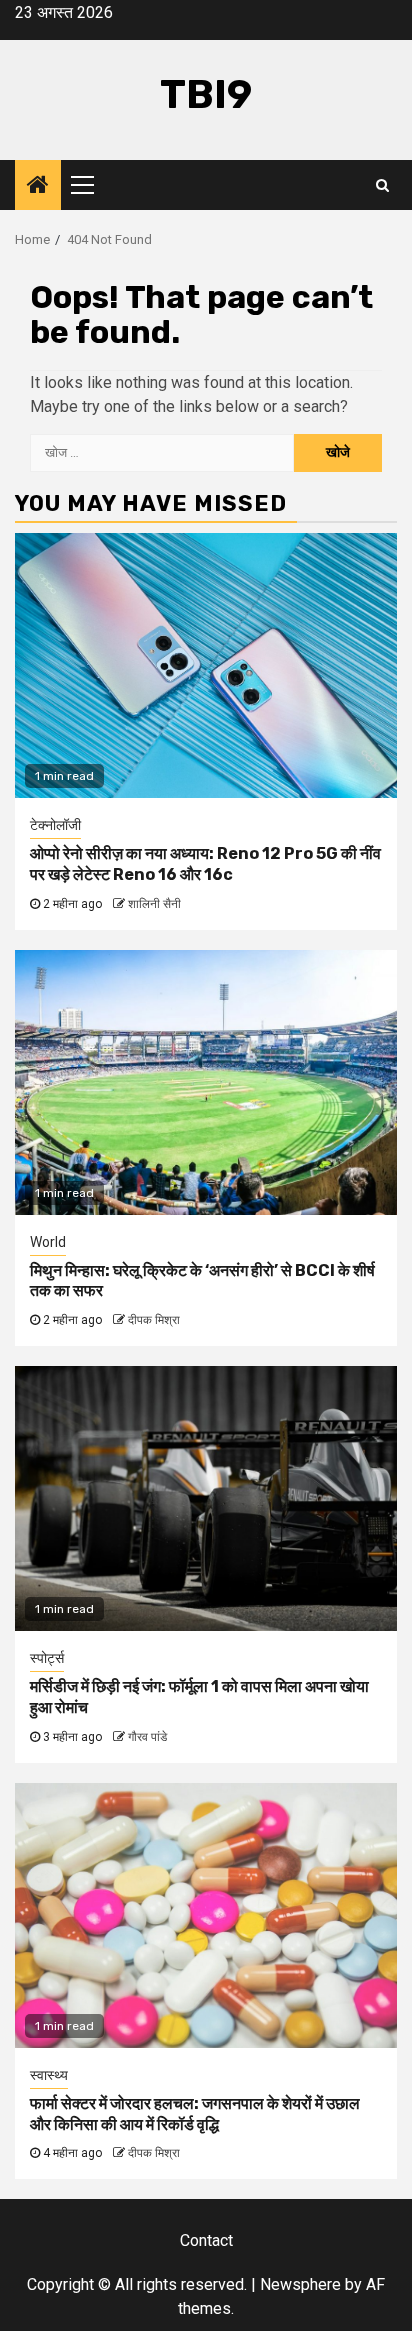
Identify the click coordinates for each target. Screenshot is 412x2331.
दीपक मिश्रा (154, 1320)
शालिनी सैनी (154, 904)
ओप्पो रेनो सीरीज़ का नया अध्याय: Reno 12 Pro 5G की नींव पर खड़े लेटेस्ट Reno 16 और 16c (205, 864)
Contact (206, 2240)
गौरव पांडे (147, 1737)
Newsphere (300, 2284)
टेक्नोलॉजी (55, 825)
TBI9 (206, 94)
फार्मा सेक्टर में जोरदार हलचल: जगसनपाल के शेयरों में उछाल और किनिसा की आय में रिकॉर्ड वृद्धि (195, 2114)
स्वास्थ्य (49, 2075)
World (48, 1242)
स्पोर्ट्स (47, 1658)
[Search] (382, 185)
